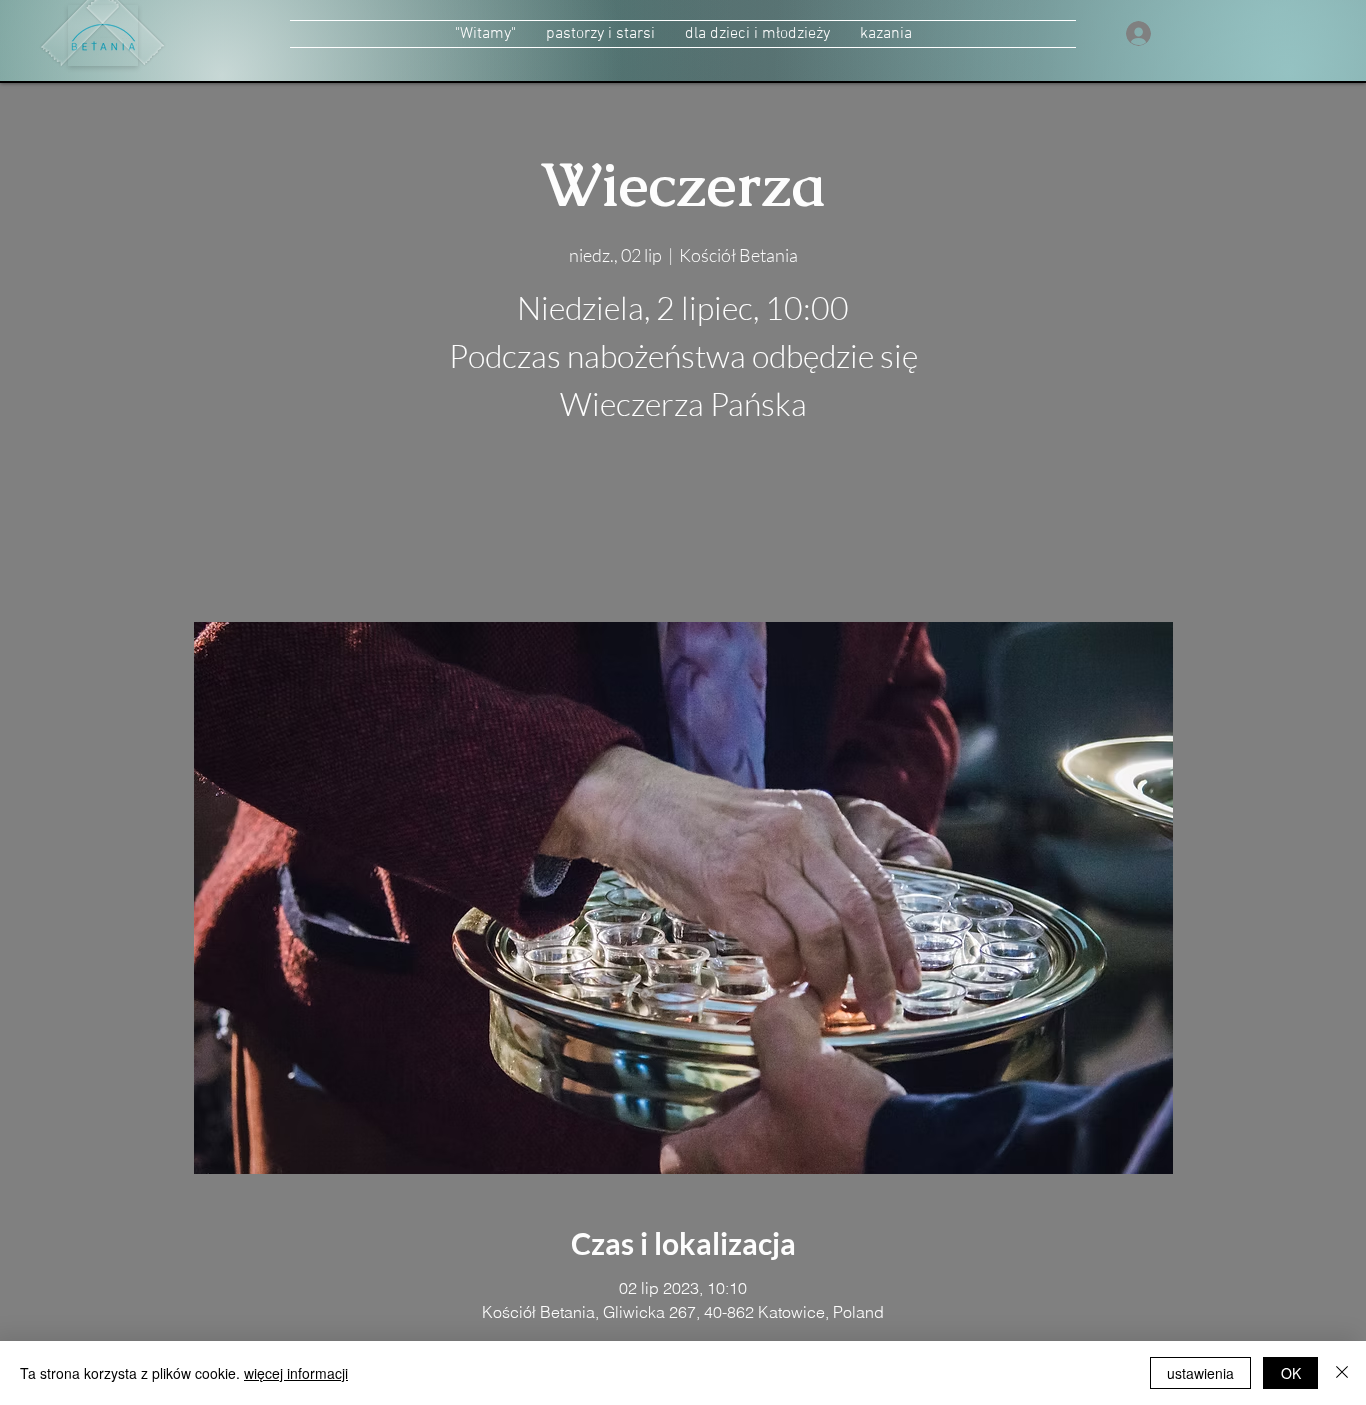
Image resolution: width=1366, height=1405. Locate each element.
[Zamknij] (1342, 1373)
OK (1291, 1373)
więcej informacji (296, 1373)
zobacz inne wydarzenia (683, 527)
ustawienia (1200, 1373)
